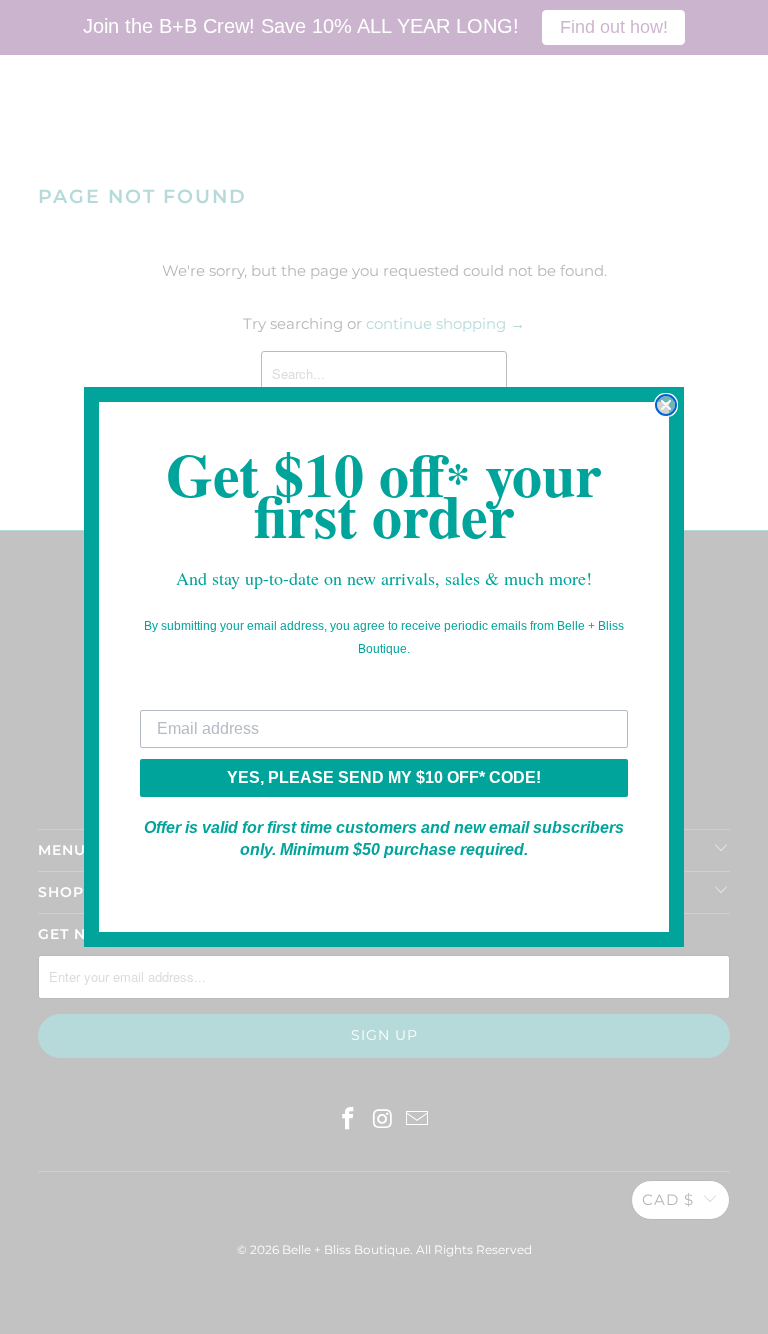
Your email (180, 694)
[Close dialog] (666, 405)
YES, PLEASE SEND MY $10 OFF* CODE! (384, 777)
